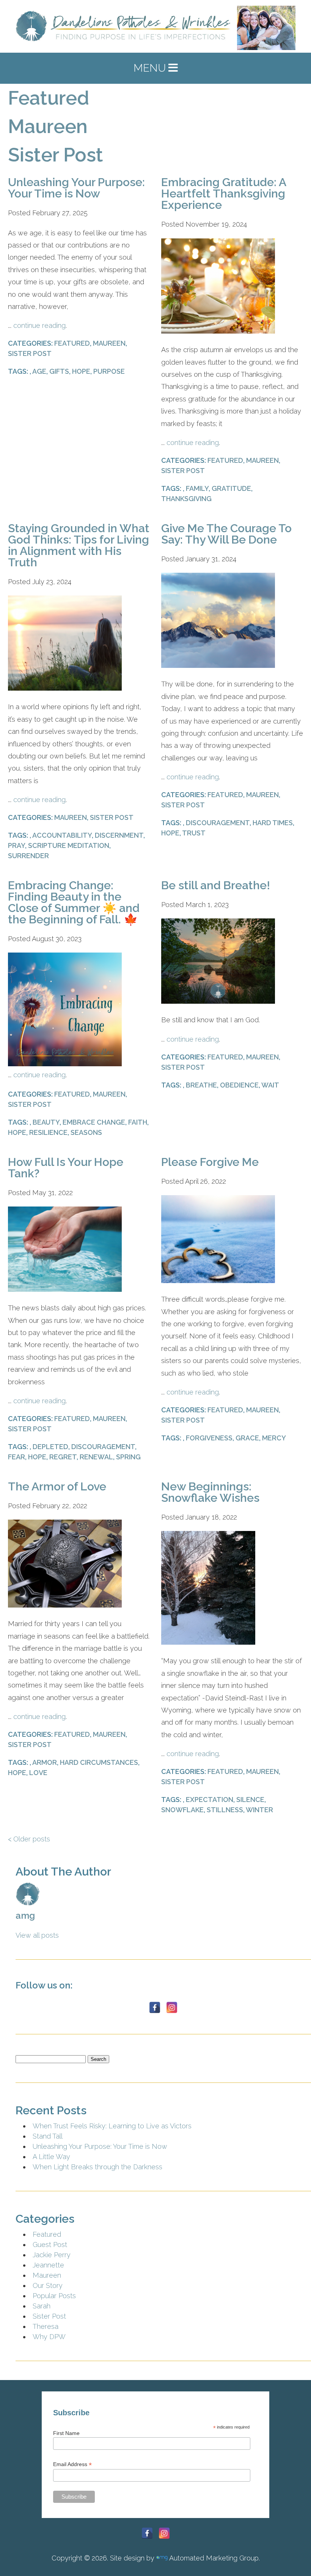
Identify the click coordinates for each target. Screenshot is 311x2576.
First (23, 1339)
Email (36, 1361)
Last (162, 1339)
